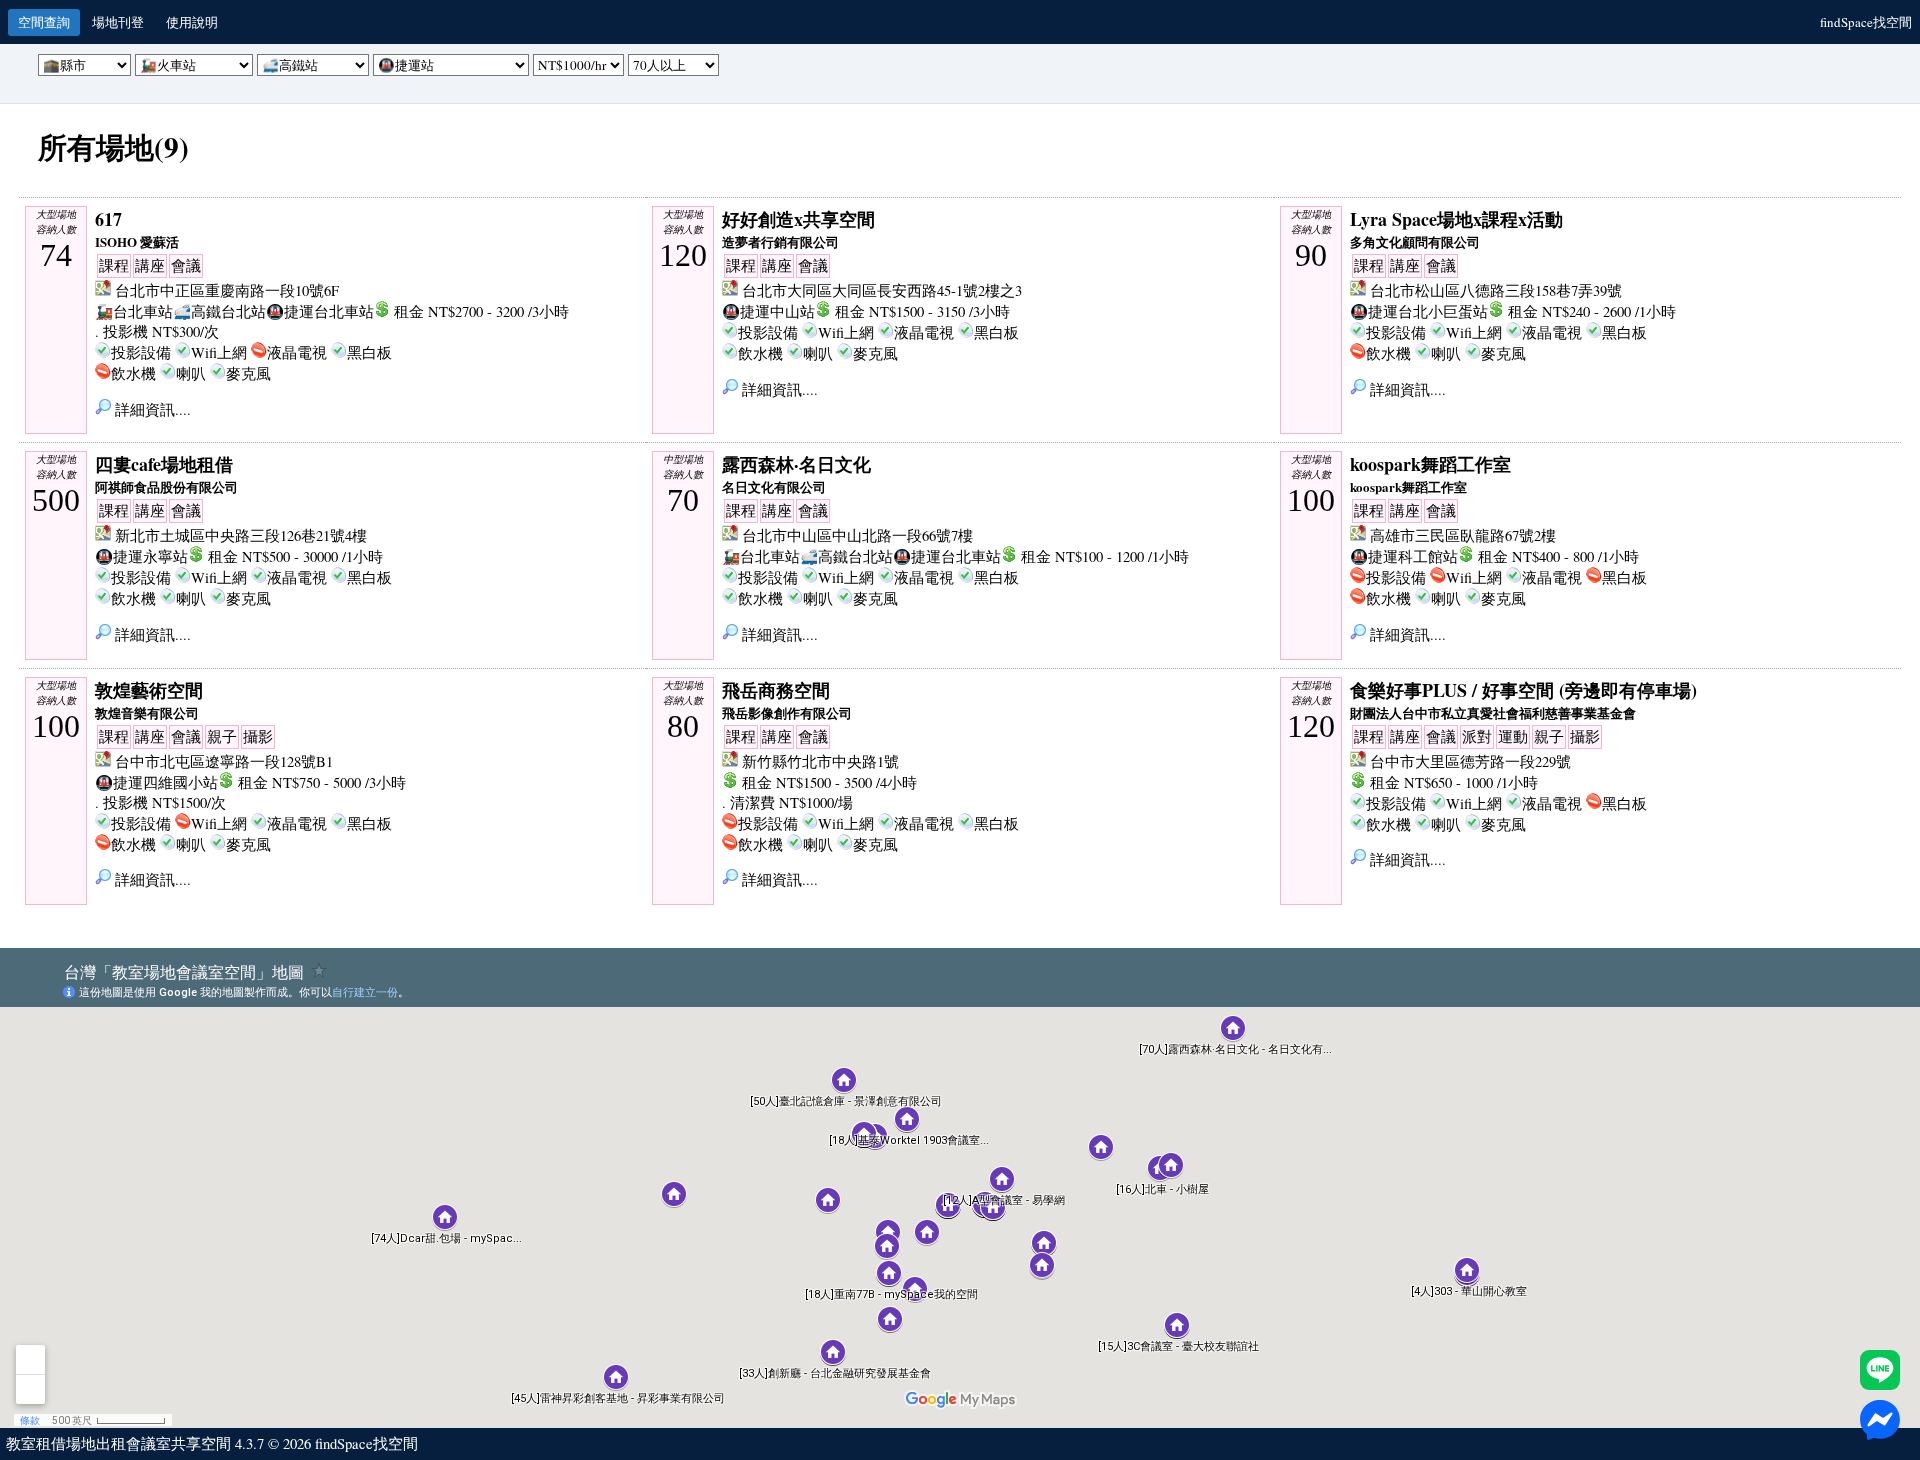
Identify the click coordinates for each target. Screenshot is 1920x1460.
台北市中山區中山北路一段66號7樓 (857, 535)
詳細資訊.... (151, 409)
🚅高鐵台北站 (219, 311)
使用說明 (192, 22)
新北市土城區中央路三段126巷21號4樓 (241, 535)
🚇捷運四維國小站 (156, 782)
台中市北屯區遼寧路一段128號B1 (224, 761)
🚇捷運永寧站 (141, 556)
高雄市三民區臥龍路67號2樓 (1463, 535)
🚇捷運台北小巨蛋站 (1419, 311)
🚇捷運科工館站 (1404, 556)
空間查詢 (44, 22)
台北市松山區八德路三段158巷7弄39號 (1496, 290)
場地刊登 (118, 22)
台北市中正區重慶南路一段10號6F (227, 290)
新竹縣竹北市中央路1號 (820, 761)
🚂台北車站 (134, 311)
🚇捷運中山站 (768, 311)
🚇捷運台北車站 (320, 311)
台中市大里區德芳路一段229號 (1470, 761)
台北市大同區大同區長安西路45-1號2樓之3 (882, 290)
